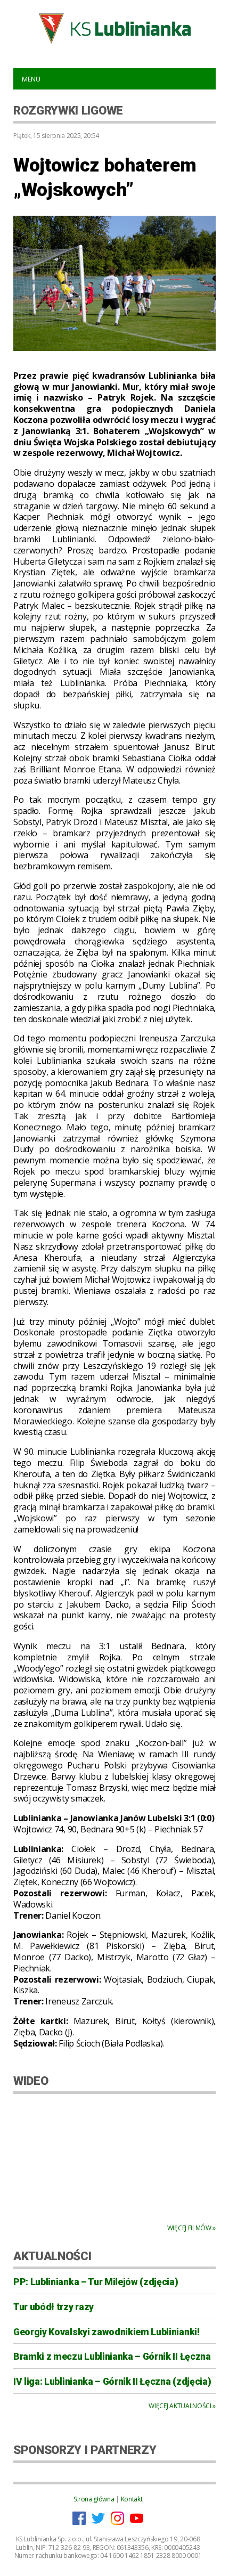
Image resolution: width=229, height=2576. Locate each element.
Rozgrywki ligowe (68, 110)
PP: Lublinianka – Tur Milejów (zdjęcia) (96, 2282)
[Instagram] (117, 2522)
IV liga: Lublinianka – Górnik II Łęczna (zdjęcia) (112, 2382)
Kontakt (132, 2499)
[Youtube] (137, 2522)
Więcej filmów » (191, 2228)
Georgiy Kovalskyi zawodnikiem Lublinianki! (107, 2332)
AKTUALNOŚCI (52, 2256)
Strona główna (94, 2499)
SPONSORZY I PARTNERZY (85, 2450)
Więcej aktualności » (182, 2406)
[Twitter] (98, 2522)
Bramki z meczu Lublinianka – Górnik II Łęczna (112, 2357)
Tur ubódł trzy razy (54, 2307)
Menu (31, 79)
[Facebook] (79, 2522)
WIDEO (31, 2081)
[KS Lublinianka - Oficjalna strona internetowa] (114, 28)
